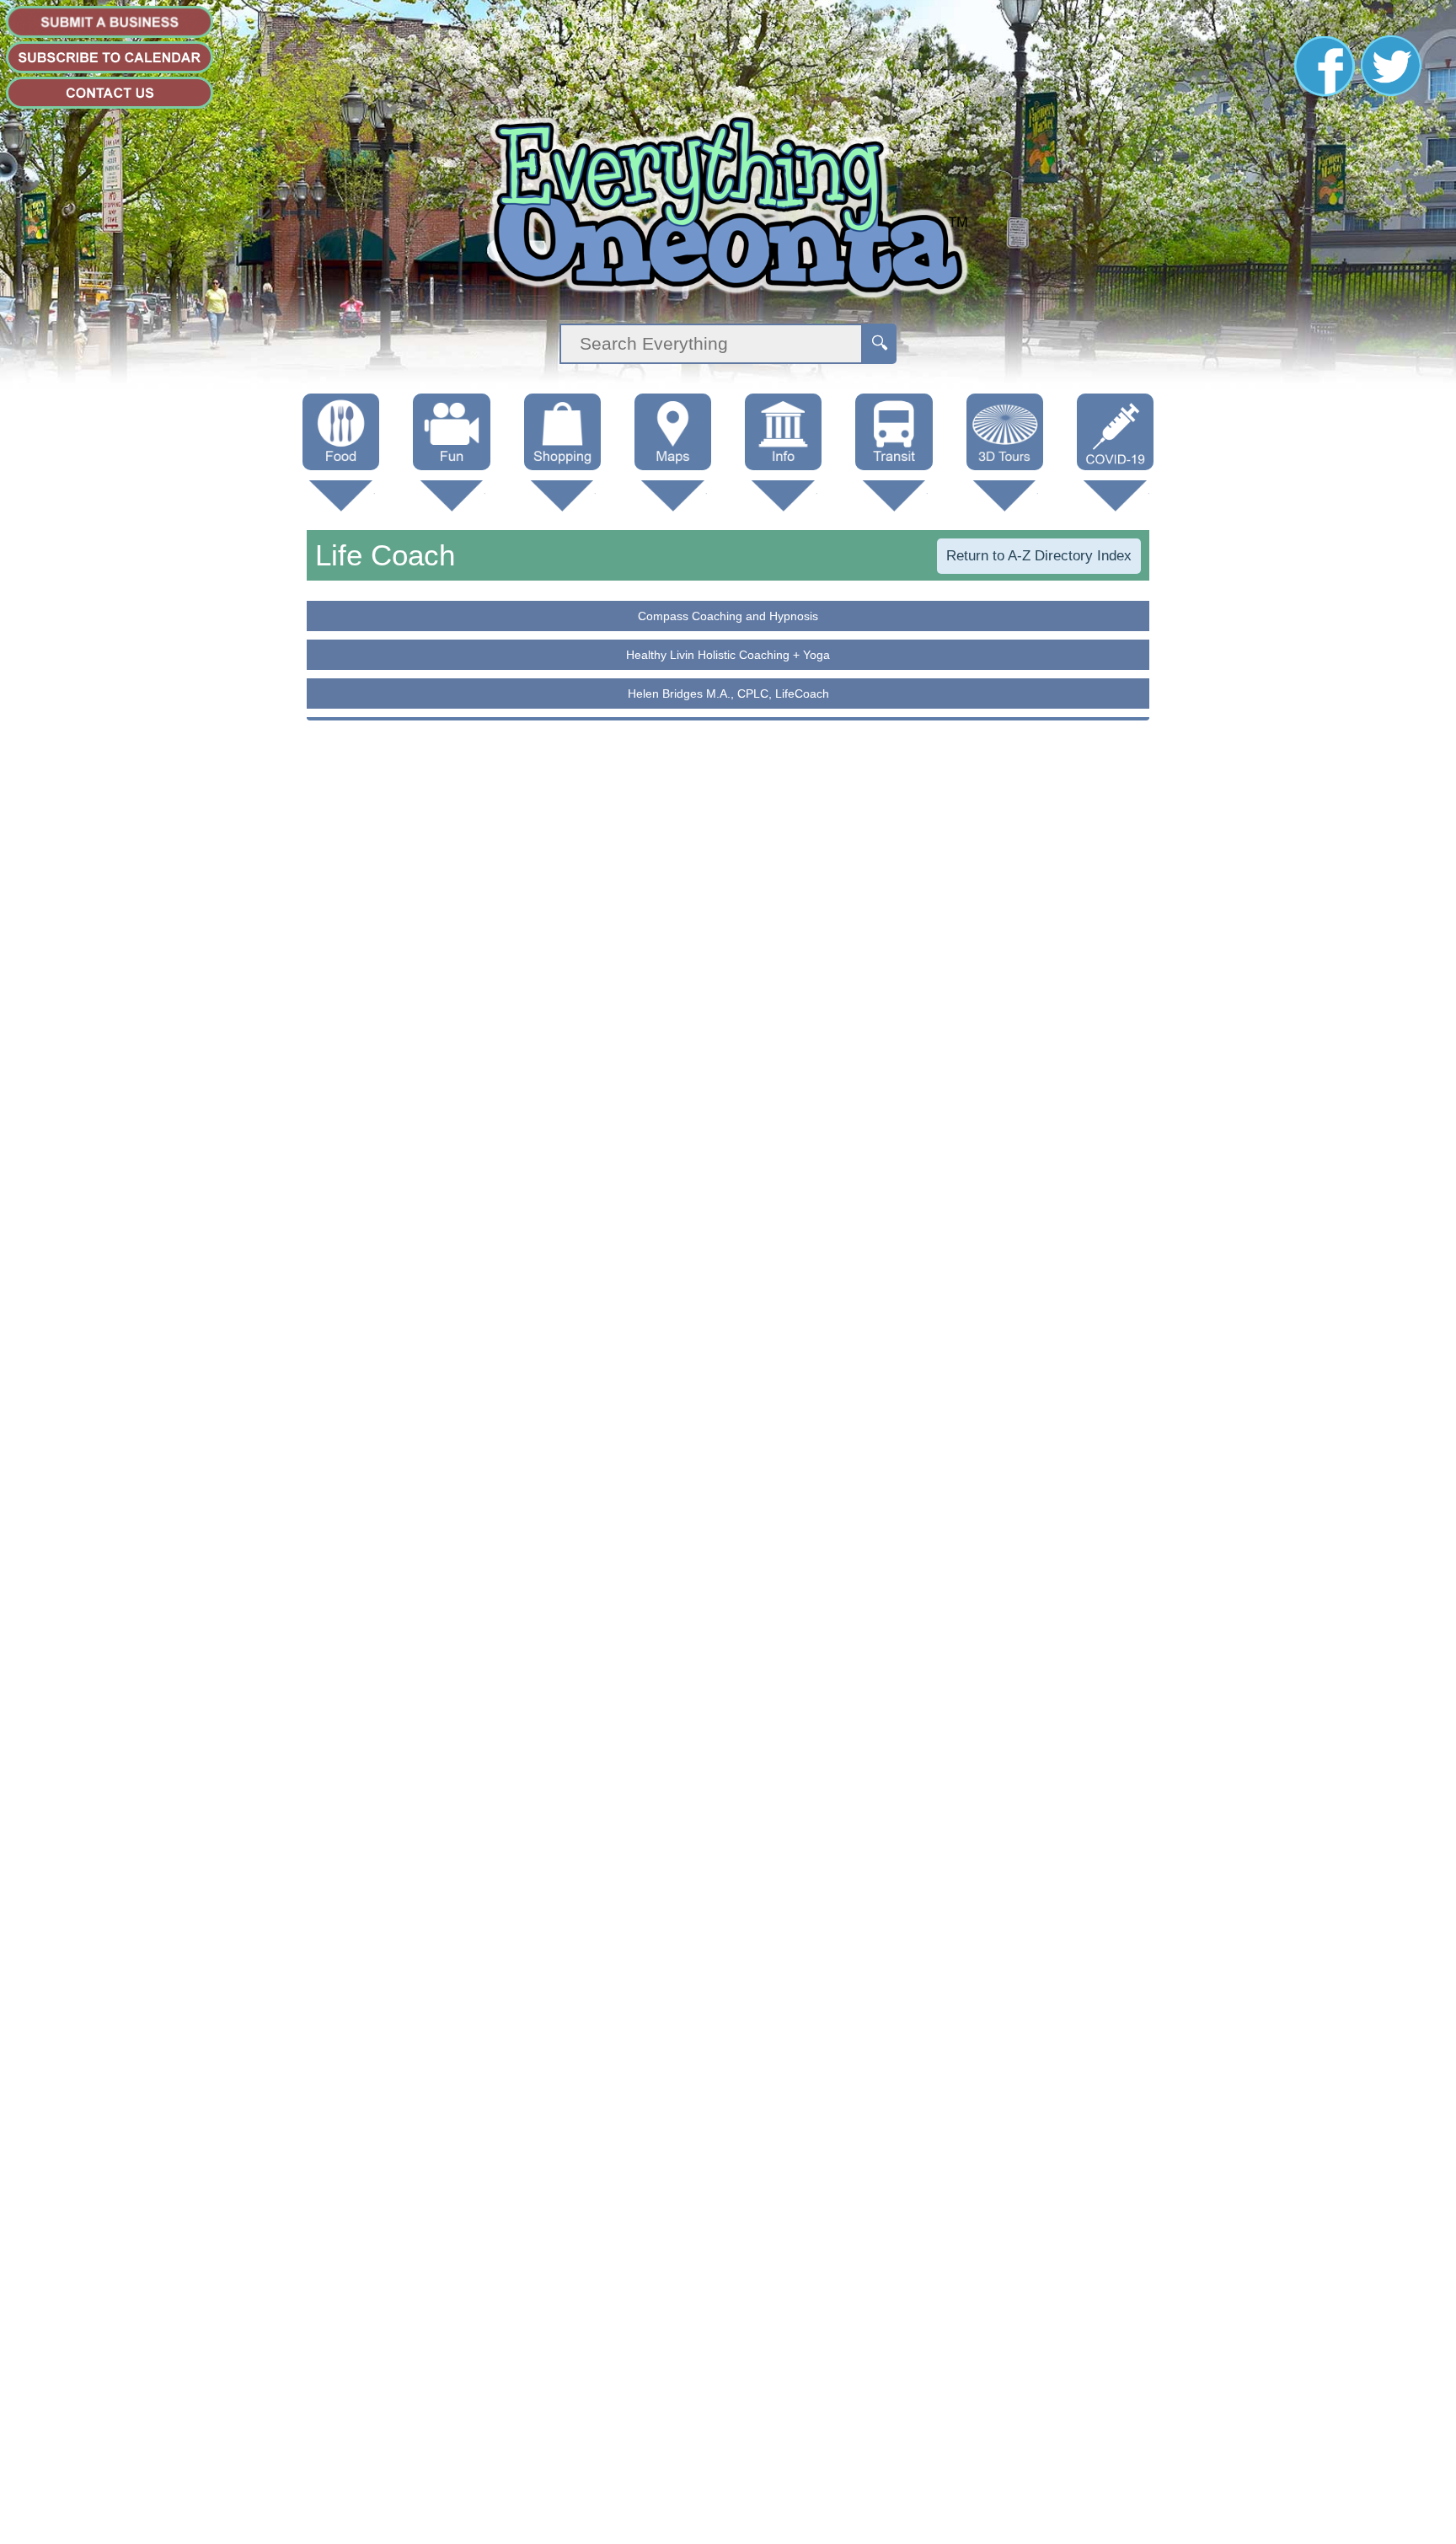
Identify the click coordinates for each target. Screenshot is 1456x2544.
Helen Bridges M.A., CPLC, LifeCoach (728, 694)
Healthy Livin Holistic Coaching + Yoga (728, 655)
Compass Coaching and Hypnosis (728, 616)
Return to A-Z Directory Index (1039, 556)
